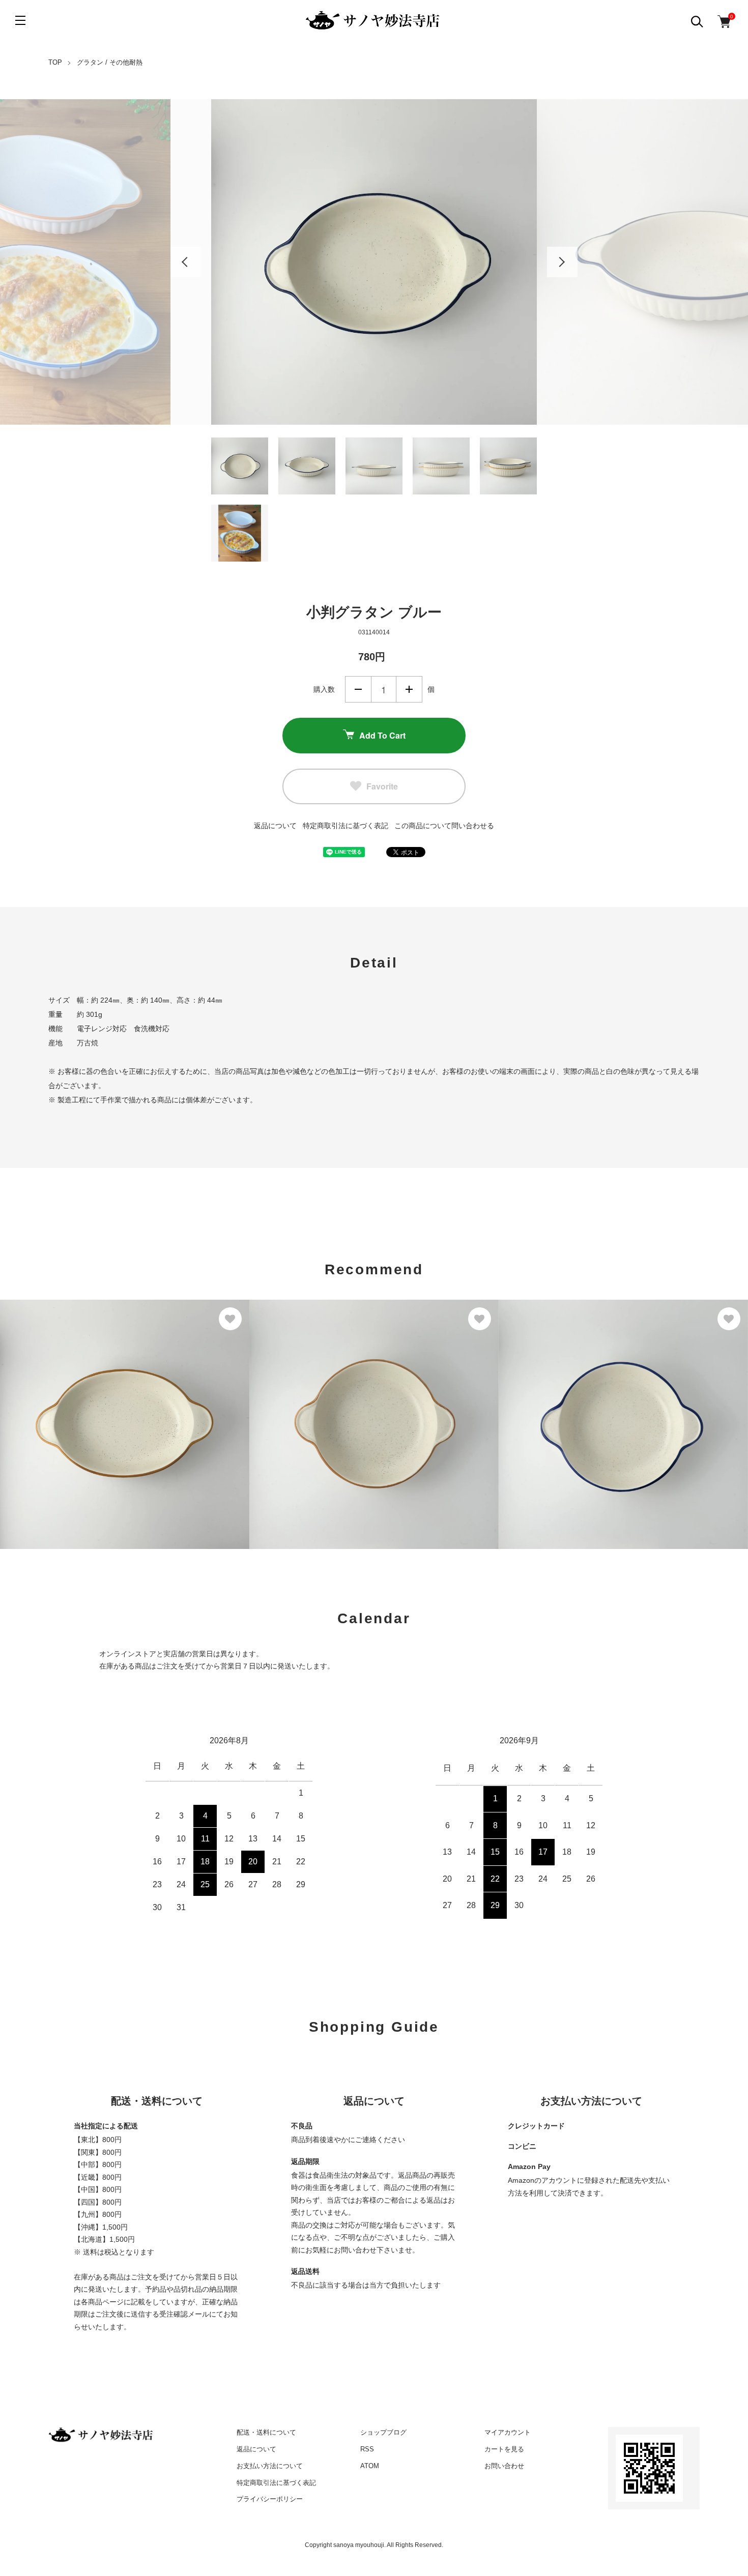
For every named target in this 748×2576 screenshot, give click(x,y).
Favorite (382, 786)
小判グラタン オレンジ (52, 1412)
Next (562, 262)
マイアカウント (508, 2432)
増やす (409, 689)
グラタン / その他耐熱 (110, 62)
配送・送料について (266, 2432)
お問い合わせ (504, 2466)
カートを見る (504, 2449)
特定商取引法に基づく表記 (346, 826)
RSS (367, 2449)
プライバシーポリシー (270, 2499)
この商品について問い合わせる (444, 826)
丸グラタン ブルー (542, 1412)
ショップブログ (383, 2432)
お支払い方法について (270, 2466)
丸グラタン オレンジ (297, 1412)
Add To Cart (382, 735)
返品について (275, 826)
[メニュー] (20, 20)
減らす (358, 689)
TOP (55, 62)
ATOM (370, 2466)
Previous (186, 262)
